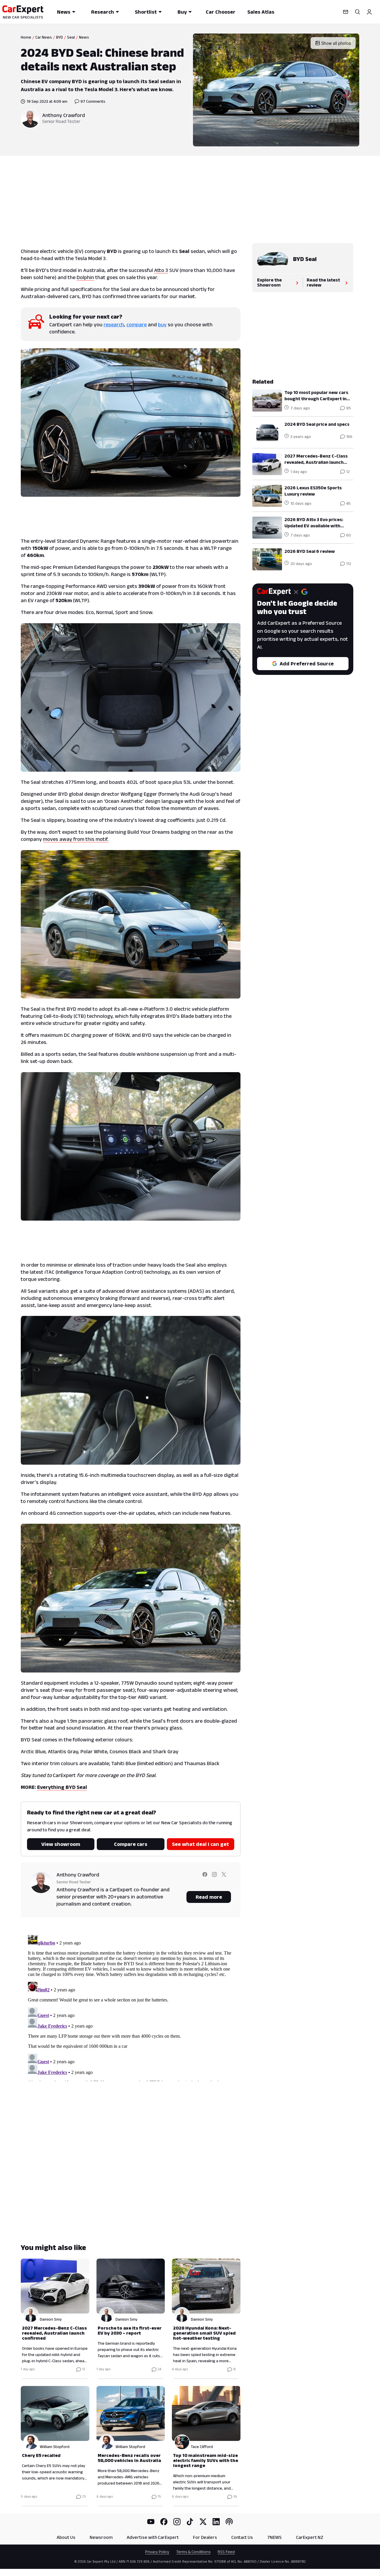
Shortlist (146, 12)
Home (26, 37)
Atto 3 (161, 270)
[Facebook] (164, 2522)
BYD (60, 37)
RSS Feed (226, 2552)
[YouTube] (151, 2522)
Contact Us (242, 2537)
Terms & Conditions (193, 2552)
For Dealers (205, 2537)
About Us (66, 2537)
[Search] (357, 12)
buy (162, 325)
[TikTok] (190, 2522)
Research (103, 12)
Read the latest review (323, 282)
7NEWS (274, 2537)
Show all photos (336, 43)
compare (137, 325)
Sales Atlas (261, 12)
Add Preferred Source (307, 664)
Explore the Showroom (269, 282)
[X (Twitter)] (203, 2522)
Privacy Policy (157, 2552)
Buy (182, 12)
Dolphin (85, 277)
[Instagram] (177, 2522)
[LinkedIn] (216, 2522)
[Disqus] (131, 2007)
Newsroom (101, 2537)
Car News (44, 37)
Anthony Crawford (64, 115)
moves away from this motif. (76, 839)
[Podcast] (229, 2522)
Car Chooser (221, 12)
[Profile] (369, 12)
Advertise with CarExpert (153, 2537)
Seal (71, 37)
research (114, 325)
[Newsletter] (346, 12)
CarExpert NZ (310, 2537)
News (64, 12)
